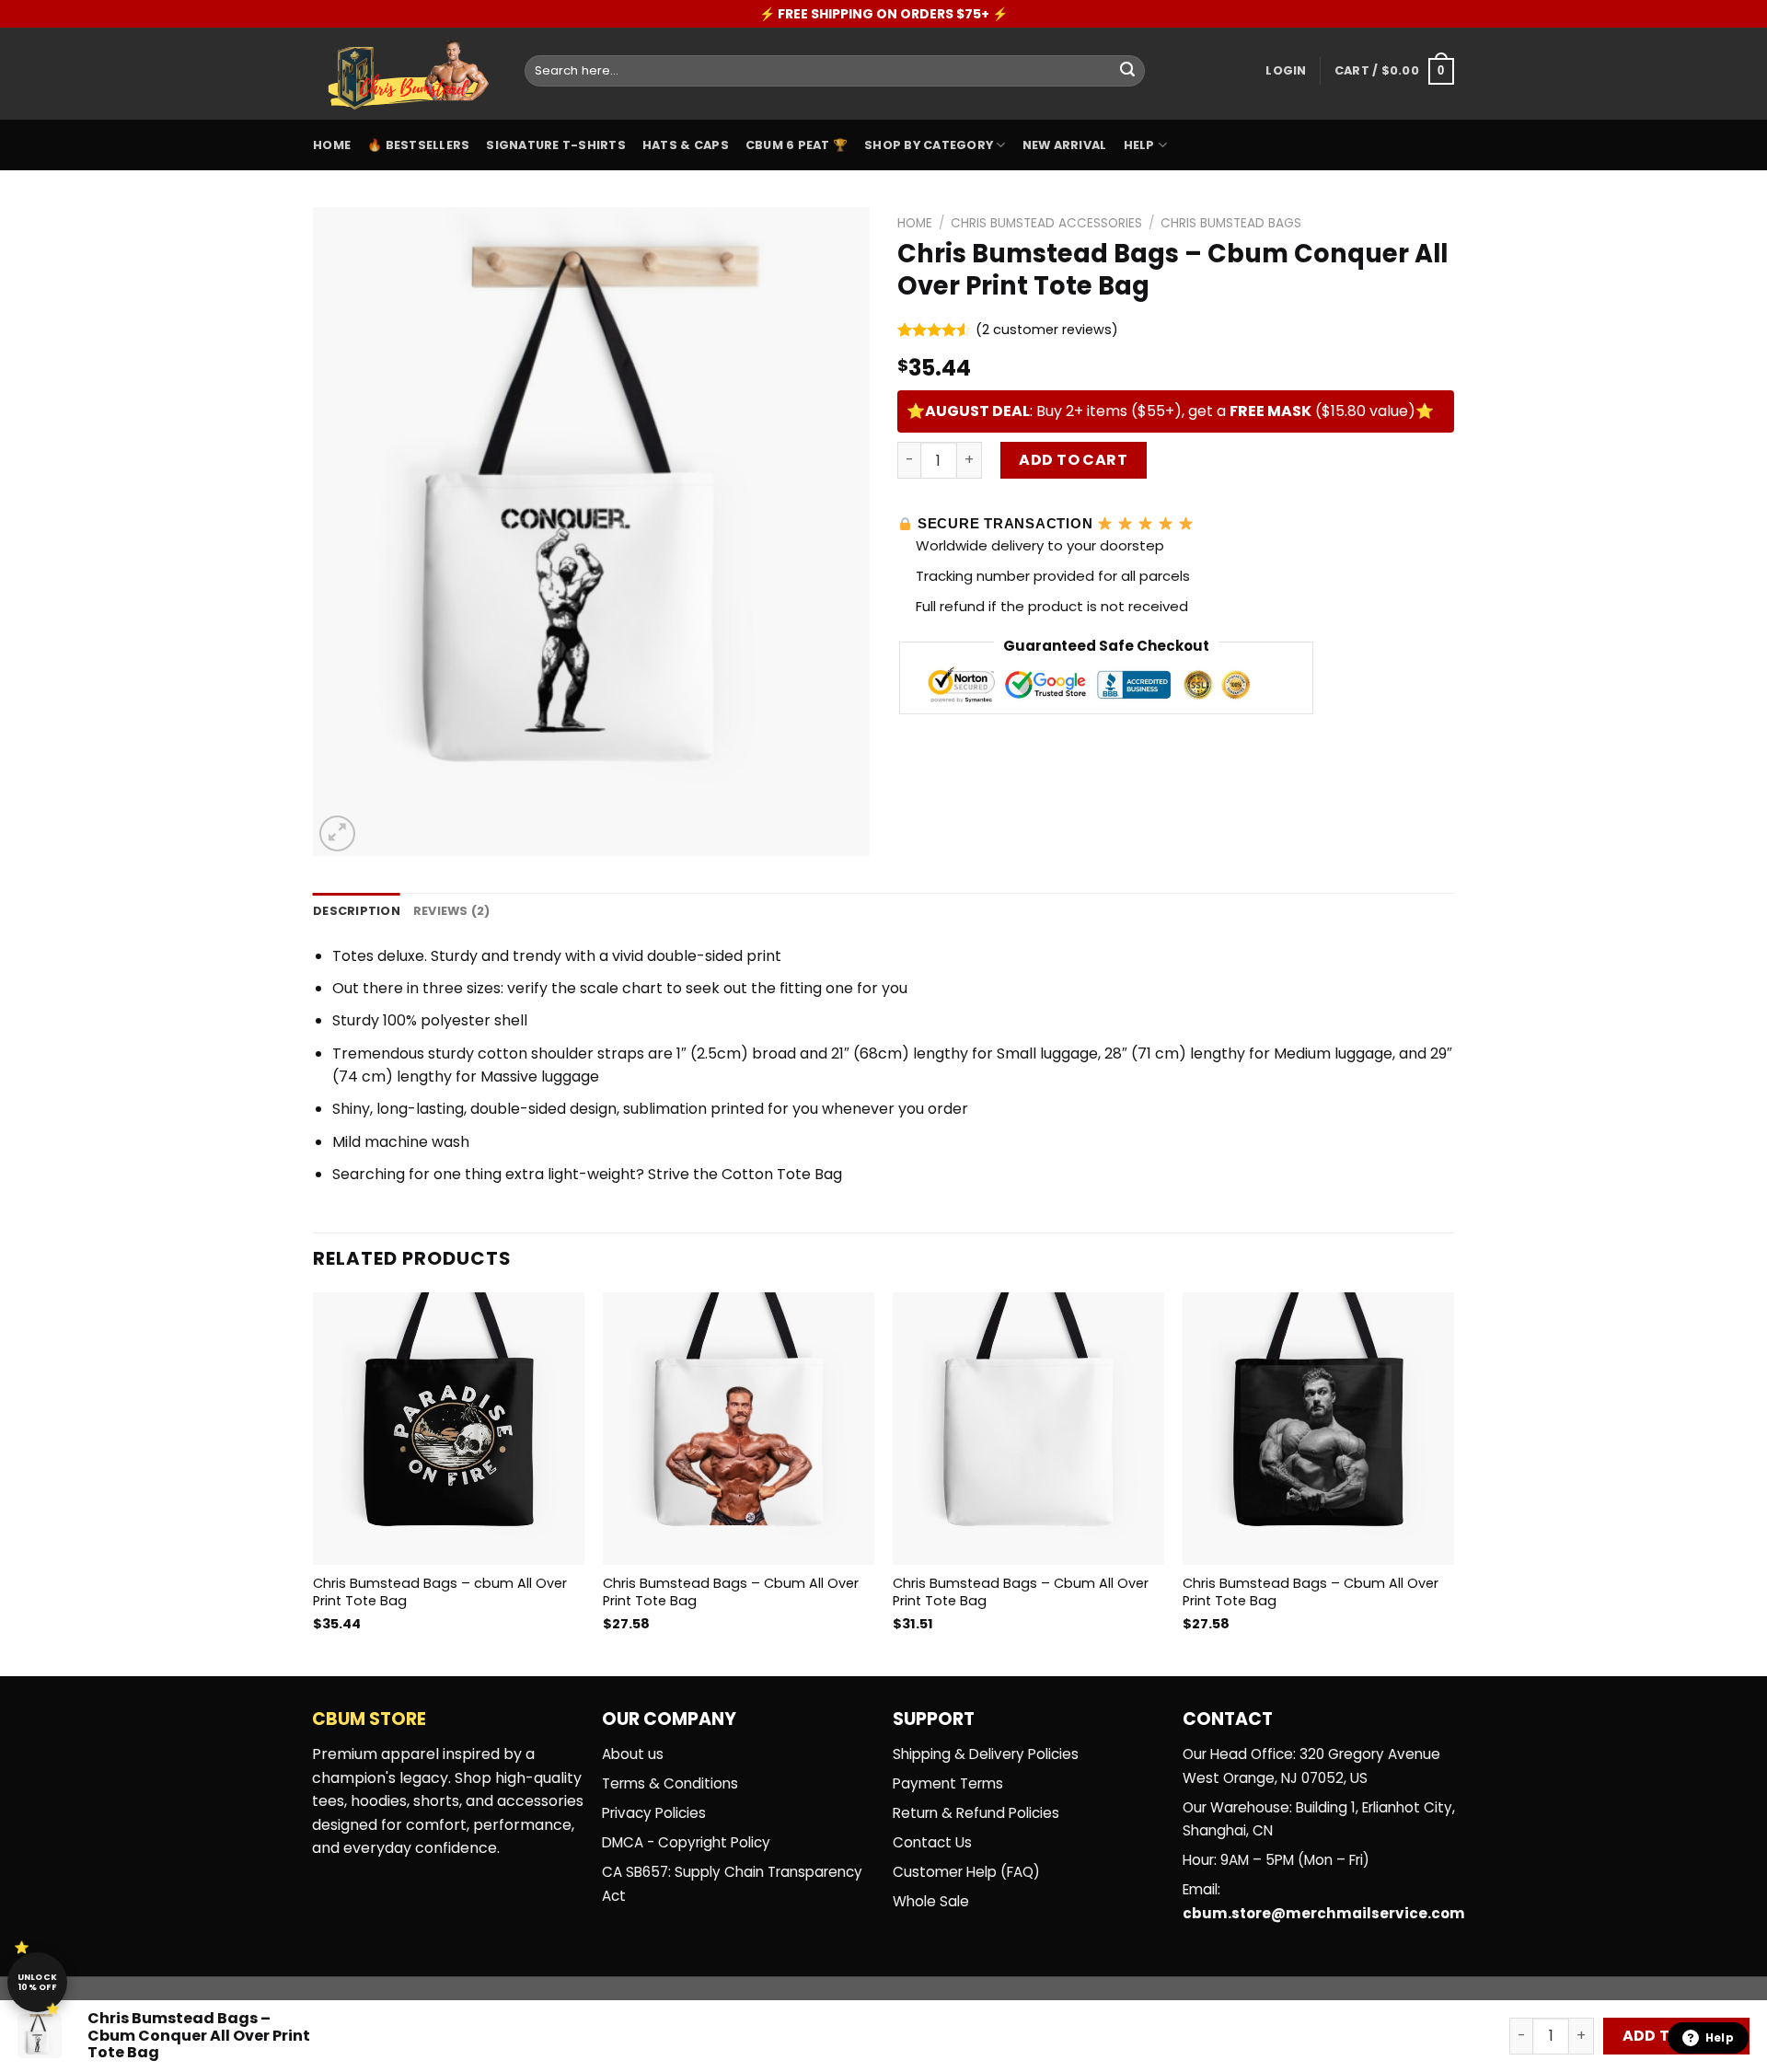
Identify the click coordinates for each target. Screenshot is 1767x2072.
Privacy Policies (654, 1813)
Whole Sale (931, 1901)
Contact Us (932, 1842)
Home (332, 145)
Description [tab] (357, 911)
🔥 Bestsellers (418, 145)
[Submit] (1127, 71)
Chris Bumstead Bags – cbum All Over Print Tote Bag (440, 1592)
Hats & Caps (686, 145)
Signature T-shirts (556, 145)
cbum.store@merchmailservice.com (1324, 1913)
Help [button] (1720, 2037)
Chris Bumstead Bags (1231, 223)
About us (633, 1754)
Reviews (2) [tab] (452, 911)
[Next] (1453, 1478)
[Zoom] (337, 833)
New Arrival (1065, 145)
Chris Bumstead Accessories (1046, 223)
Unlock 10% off (38, 1982)
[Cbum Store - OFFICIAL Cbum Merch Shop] (405, 74)
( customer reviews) (1047, 330)
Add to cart (1073, 460)
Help (1139, 145)
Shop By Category (929, 145)
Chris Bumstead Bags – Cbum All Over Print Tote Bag (731, 1592)
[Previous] (314, 1478)
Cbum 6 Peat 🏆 (797, 145)
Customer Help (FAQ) (966, 1872)
